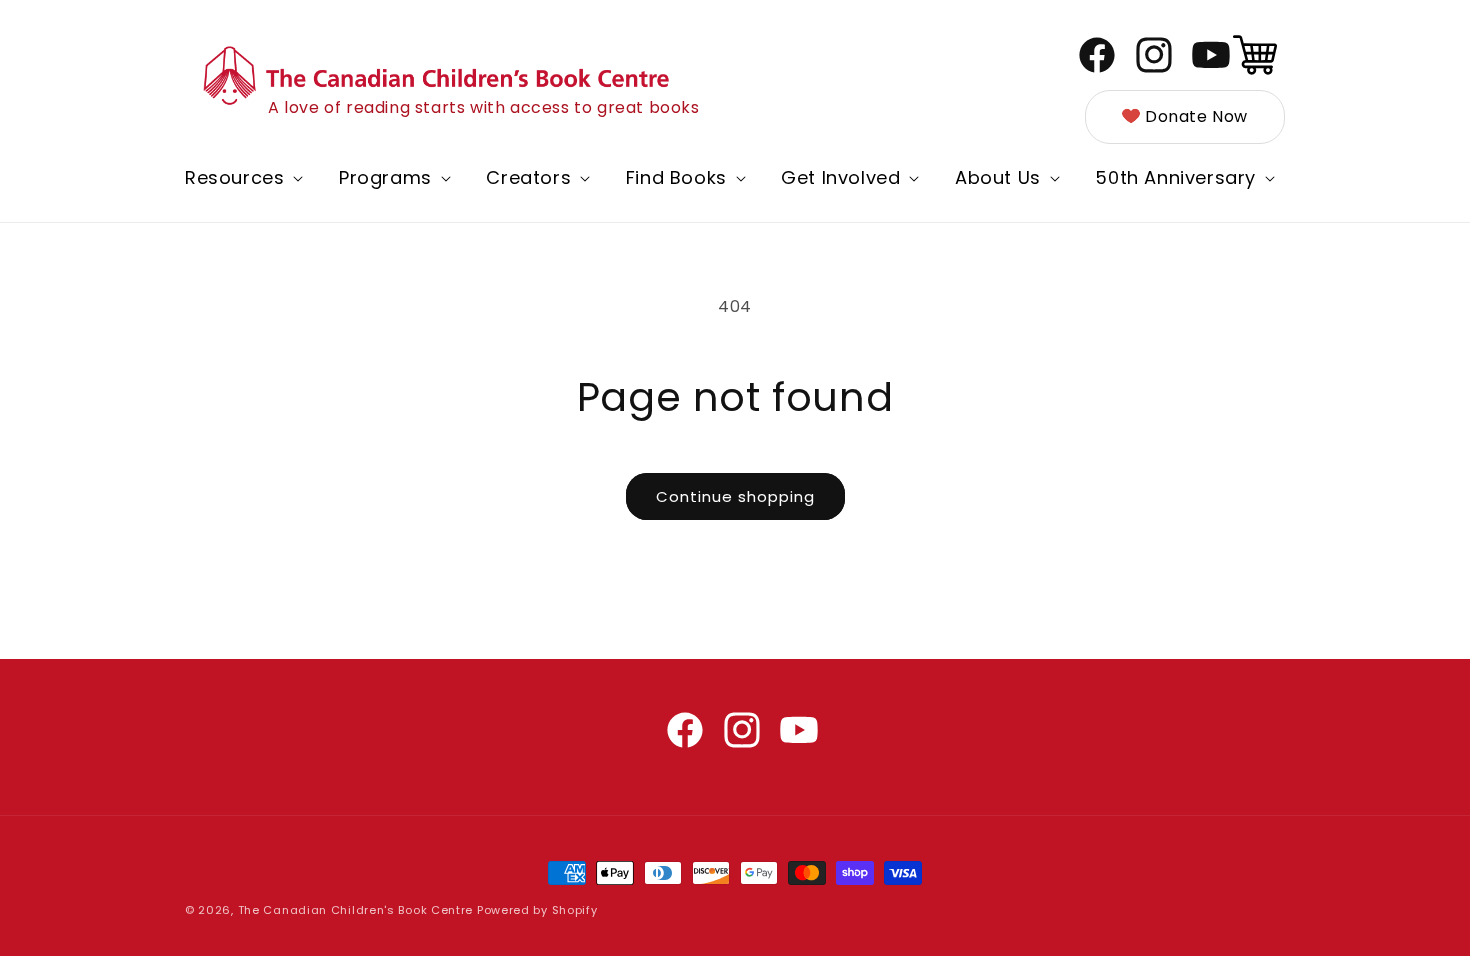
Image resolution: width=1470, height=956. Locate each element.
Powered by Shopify (537, 910)
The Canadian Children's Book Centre (356, 910)
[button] (242, 177)
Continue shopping (735, 496)
